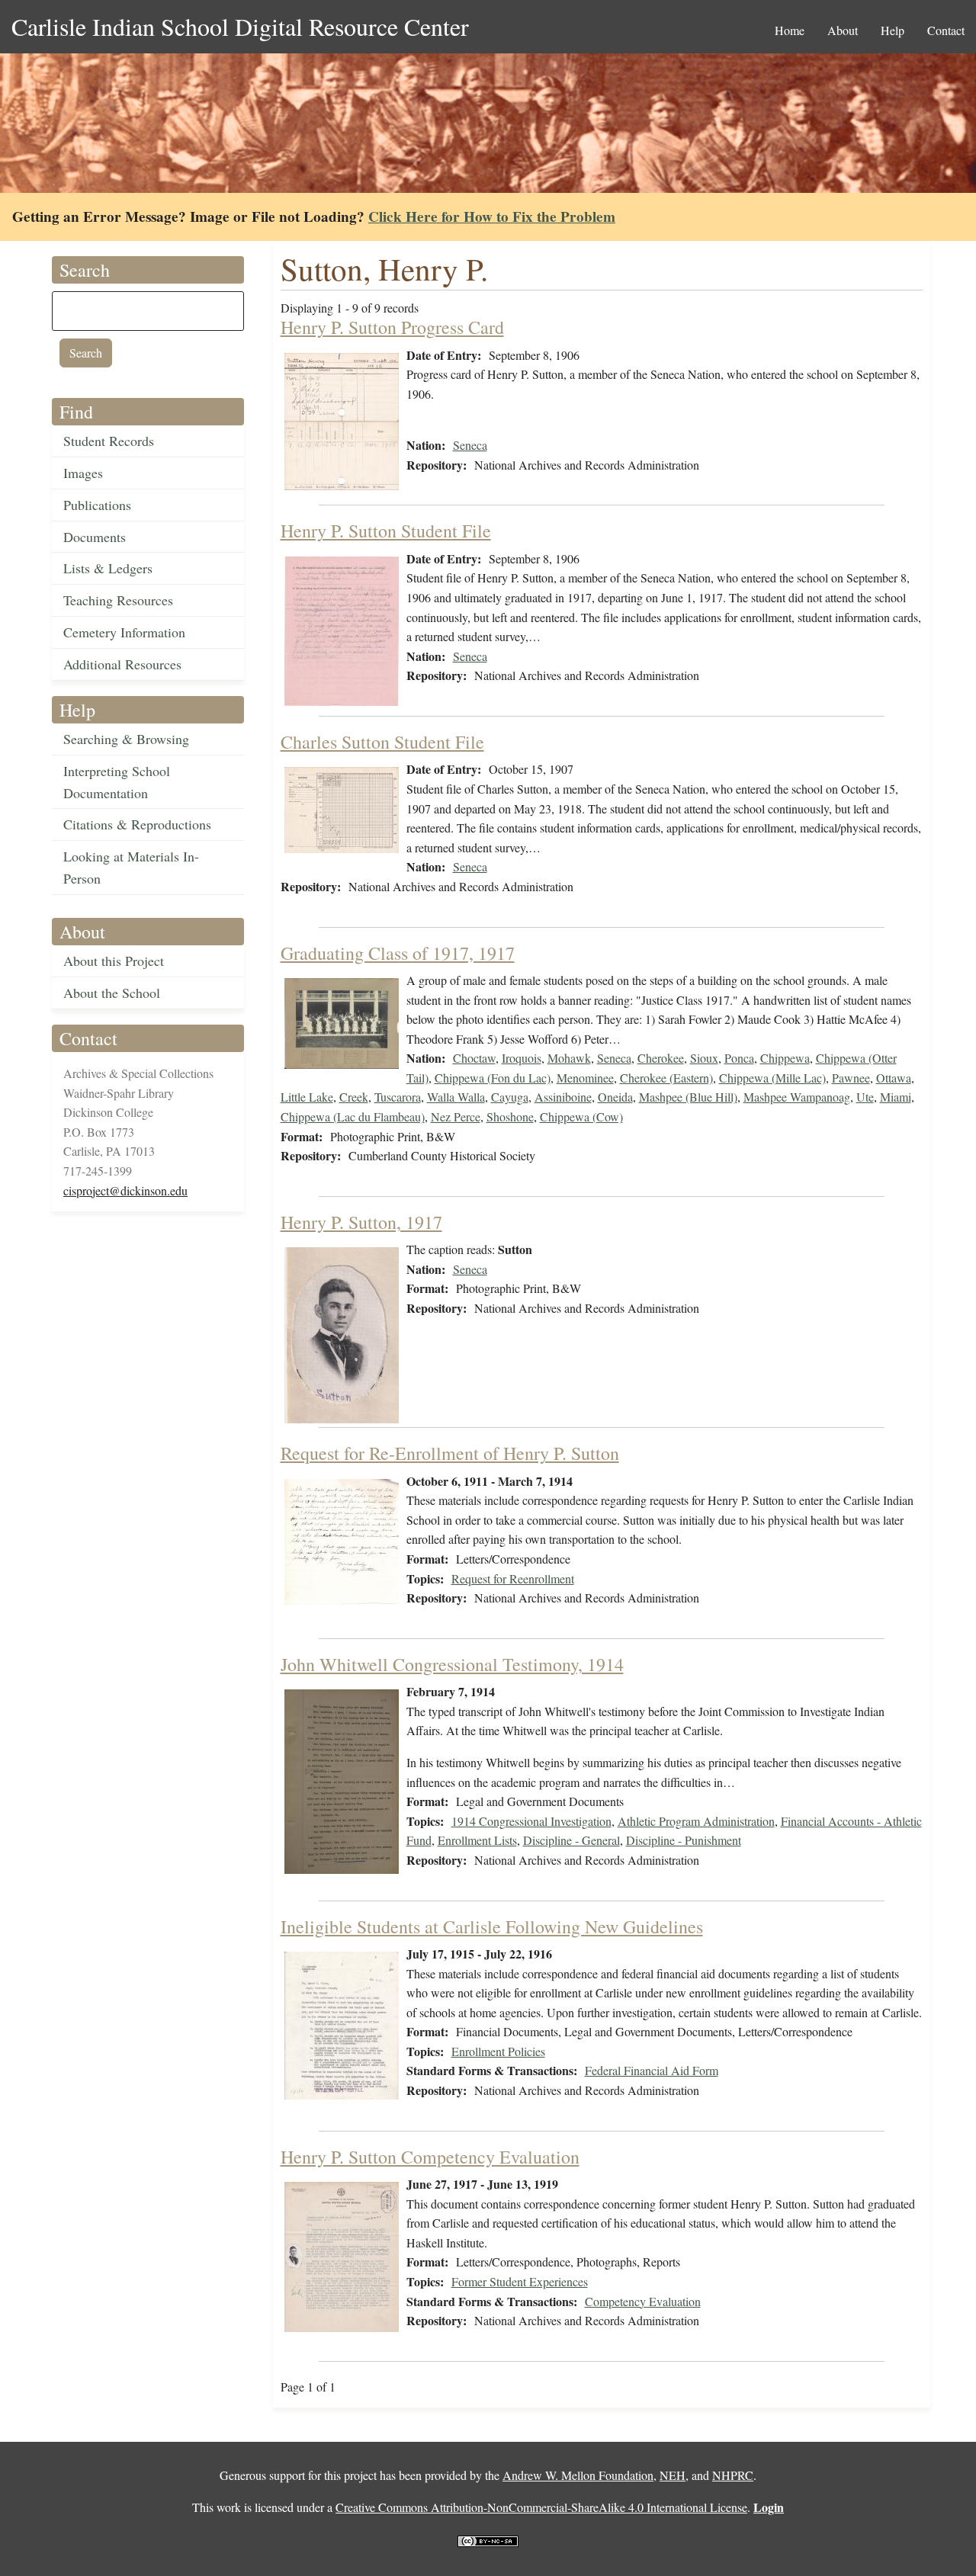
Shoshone (510, 1116)
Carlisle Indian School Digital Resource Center (240, 26)
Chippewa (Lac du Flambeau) (353, 1116)
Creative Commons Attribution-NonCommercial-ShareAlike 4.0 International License (541, 2507)
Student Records (109, 441)
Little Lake (307, 1097)
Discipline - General (571, 1840)
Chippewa (785, 1058)
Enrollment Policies (498, 2051)
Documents (95, 537)
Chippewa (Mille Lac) (772, 1078)
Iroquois (522, 1058)
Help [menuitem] (893, 30)
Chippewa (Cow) (581, 1116)
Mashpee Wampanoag (797, 1097)
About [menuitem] (843, 30)
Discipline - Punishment (684, 1840)
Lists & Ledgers (108, 568)
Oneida (615, 1097)
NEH (673, 2475)
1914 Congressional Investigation (531, 1821)
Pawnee (851, 1078)
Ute (865, 1097)
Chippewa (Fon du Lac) (493, 1078)
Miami (896, 1097)
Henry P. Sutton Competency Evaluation (430, 2157)
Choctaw (474, 1058)
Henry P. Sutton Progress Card (392, 327)
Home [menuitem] (790, 30)
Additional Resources (122, 664)
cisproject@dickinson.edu (125, 1190)
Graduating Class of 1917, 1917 (398, 953)
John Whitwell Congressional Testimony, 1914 (452, 1664)
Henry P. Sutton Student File (386, 531)
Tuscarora (398, 1097)
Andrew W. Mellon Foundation (578, 2475)
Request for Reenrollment (513, 1578)
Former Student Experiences (520, 2281)
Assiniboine (563, 1097)
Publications (97, 505)
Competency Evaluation (643, 2301)
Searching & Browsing (126, 739)
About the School (112, 993)
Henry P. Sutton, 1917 (361, 1222)
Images (83, 473)
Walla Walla (456, 1097)
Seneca (470, 445)
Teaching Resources (118, 600)
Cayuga (510, 1097)
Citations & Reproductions (137, 824)
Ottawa (894, 1078)
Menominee (585, 1078)
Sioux (704, 1058)
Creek (354, 1097)
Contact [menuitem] (946, 30)
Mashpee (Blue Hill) (688, 1097)
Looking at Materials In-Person (131, 867)
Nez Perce (456, 1116)
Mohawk (569, 1058)
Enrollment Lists (477, 1840)
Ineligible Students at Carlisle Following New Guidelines (492, 1926)
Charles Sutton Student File (382, 742)
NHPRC (733, 2475)
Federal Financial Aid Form (652, 2070)
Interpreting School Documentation (117, 782)
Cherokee (661, 1058)
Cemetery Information (124, 632)
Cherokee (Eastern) (666, 1078)
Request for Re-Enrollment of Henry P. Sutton (450, 1453)
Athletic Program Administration (696, 1821)
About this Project (114, 961)
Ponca (739, 1058)
